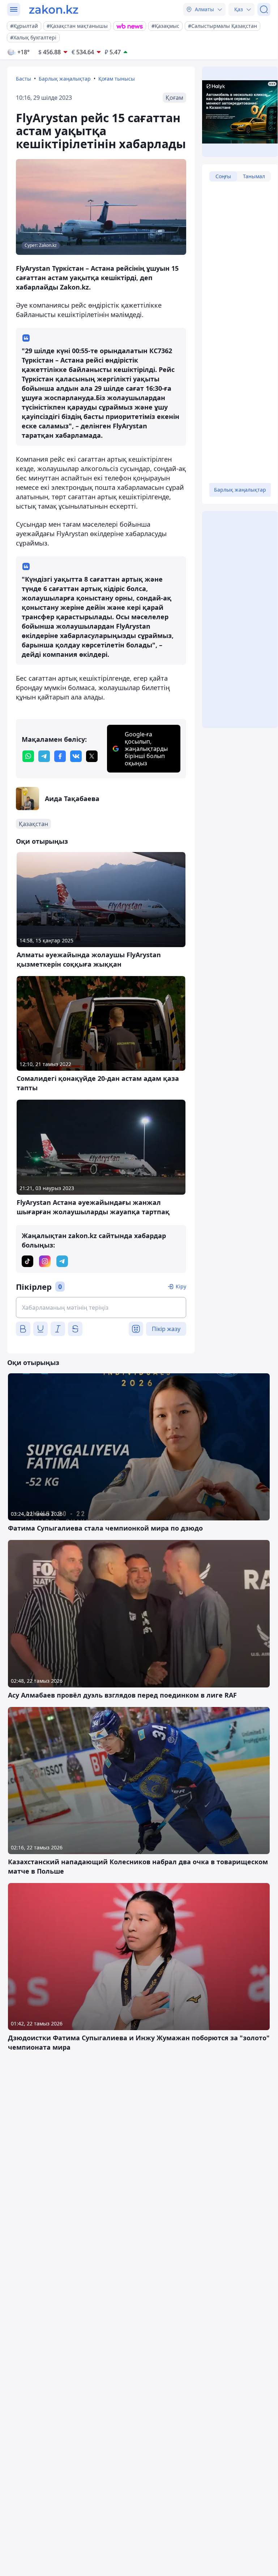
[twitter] (92, 756)
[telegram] (44, 756)
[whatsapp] (28, 756)
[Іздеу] (264, 9)
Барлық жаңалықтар (65, 79)
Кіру (181, 1286)
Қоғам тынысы (117, 79)
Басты (23, 79)
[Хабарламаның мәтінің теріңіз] (101, 1308)
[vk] (76, 756)
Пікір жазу (166, 1329)
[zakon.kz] (54, 9)
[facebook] (60, 756)
